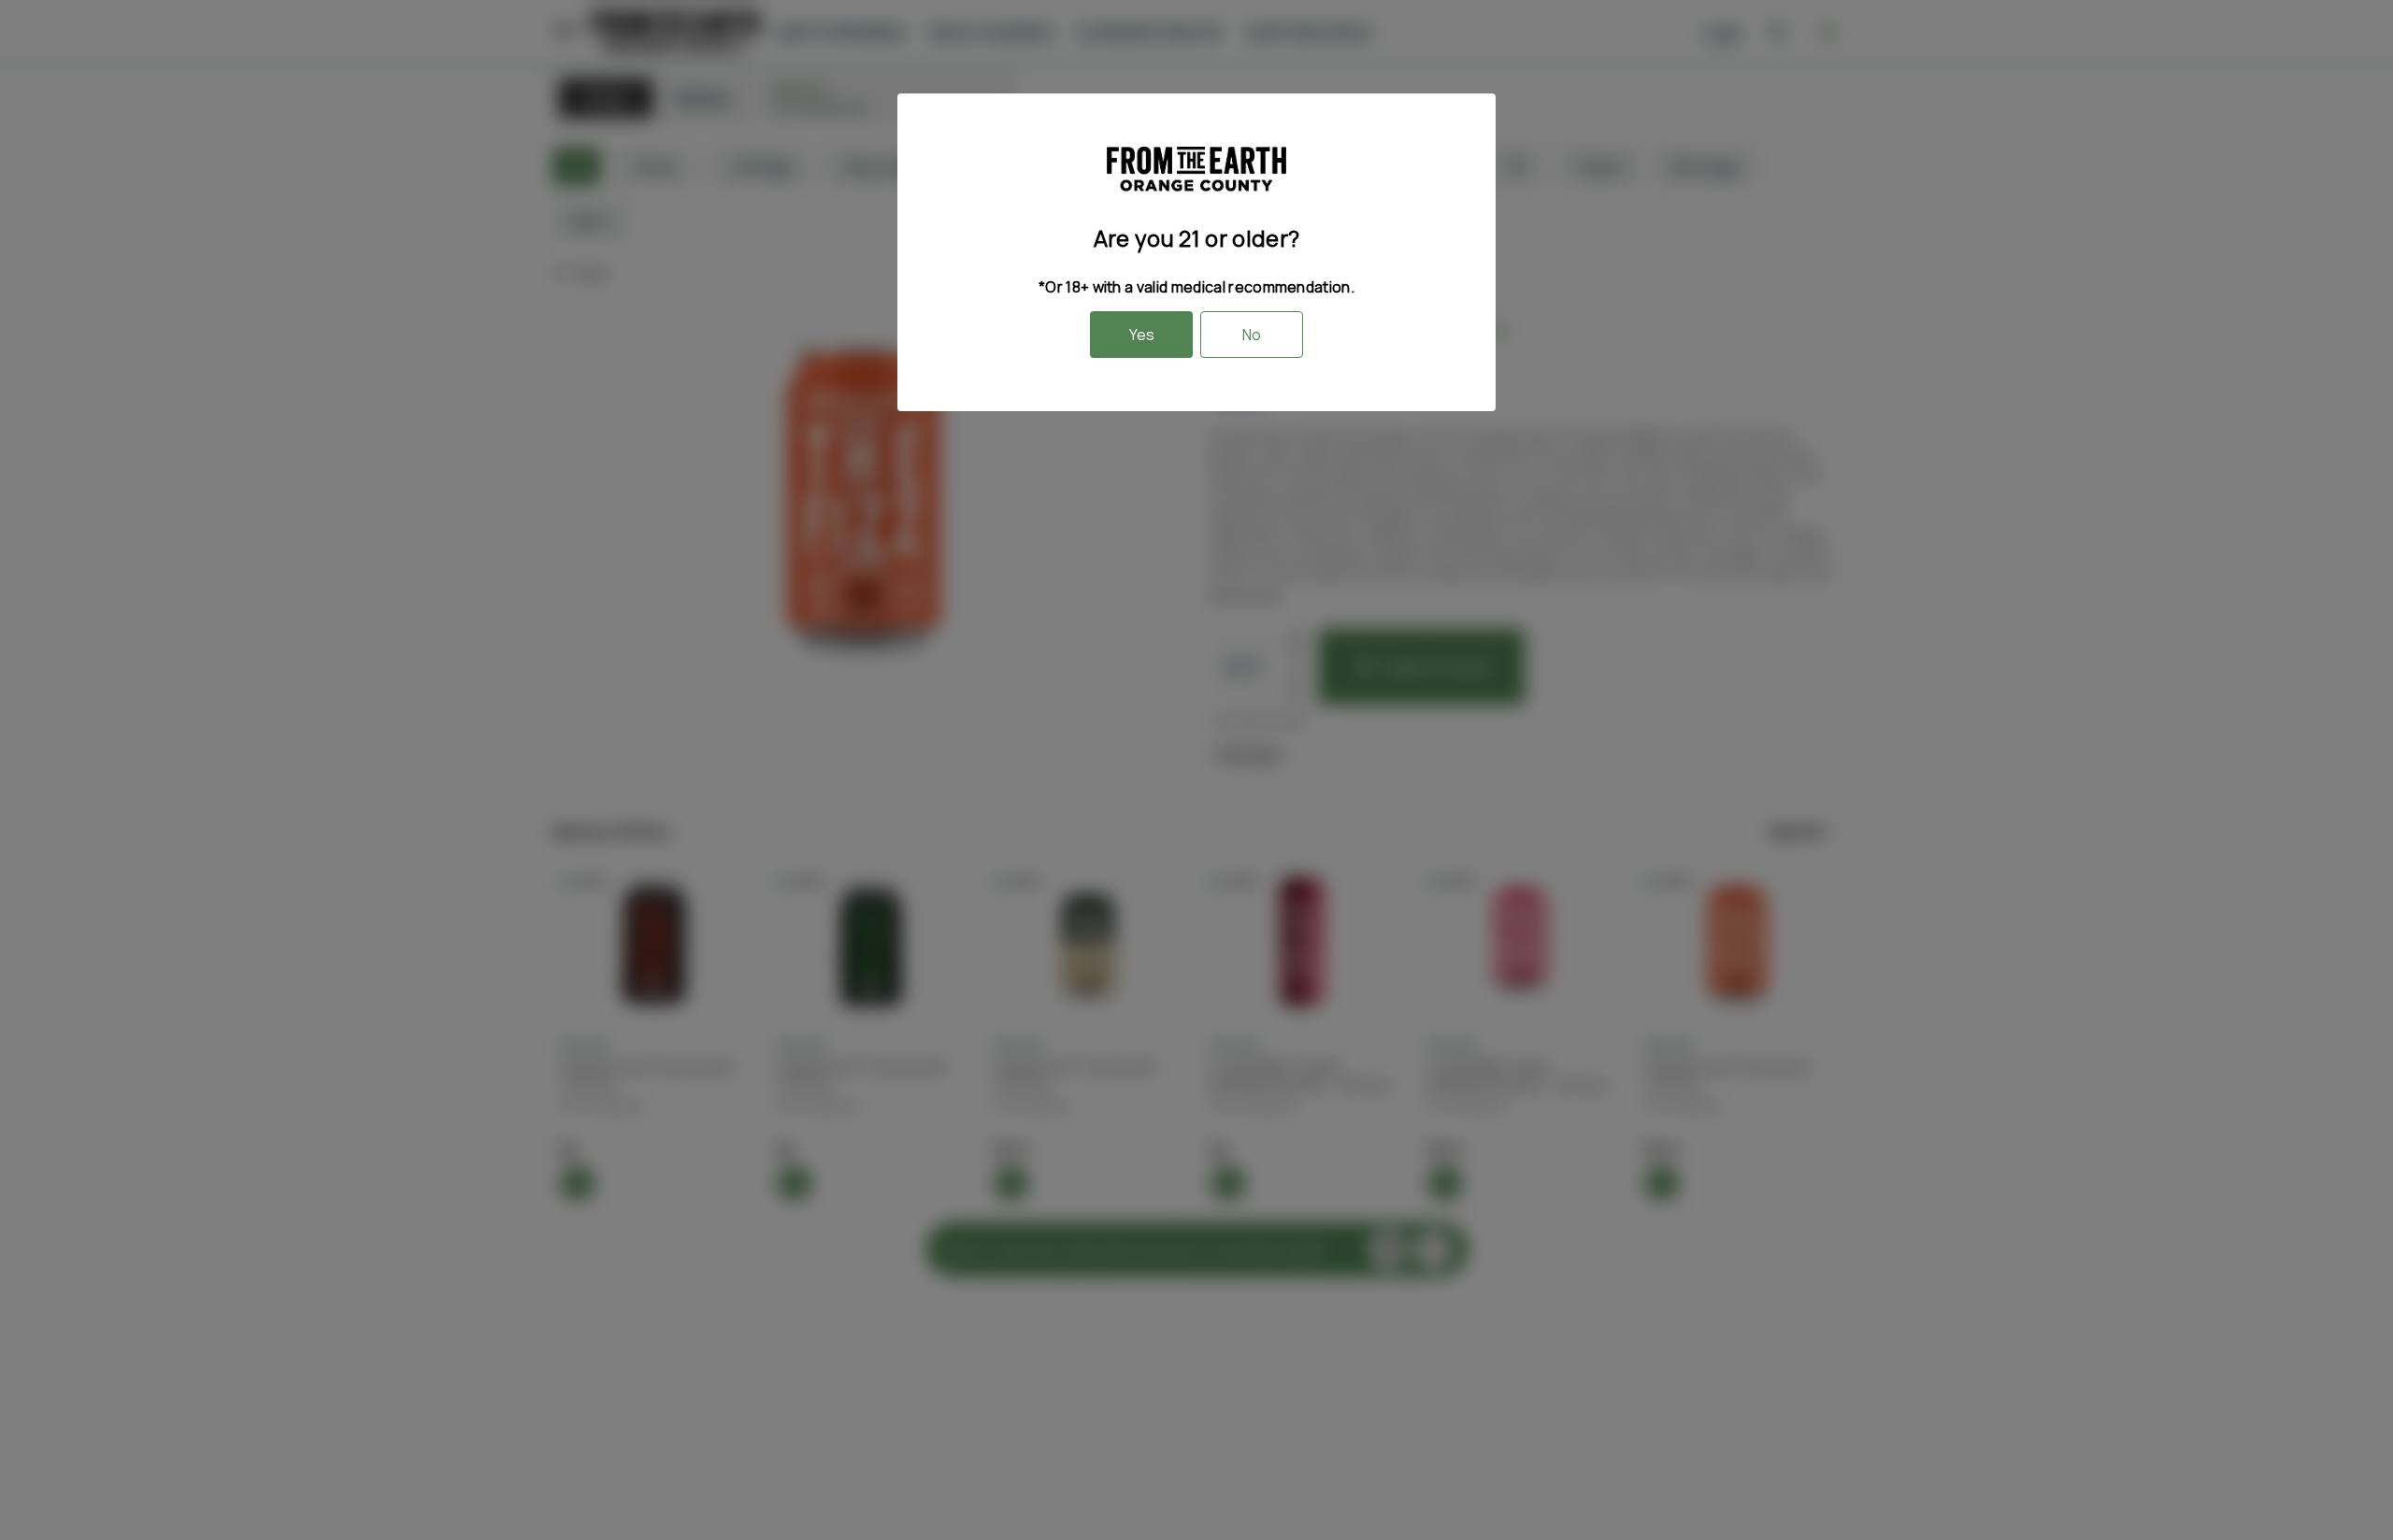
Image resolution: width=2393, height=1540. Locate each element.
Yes (1142, 335)
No (1252, 335)
